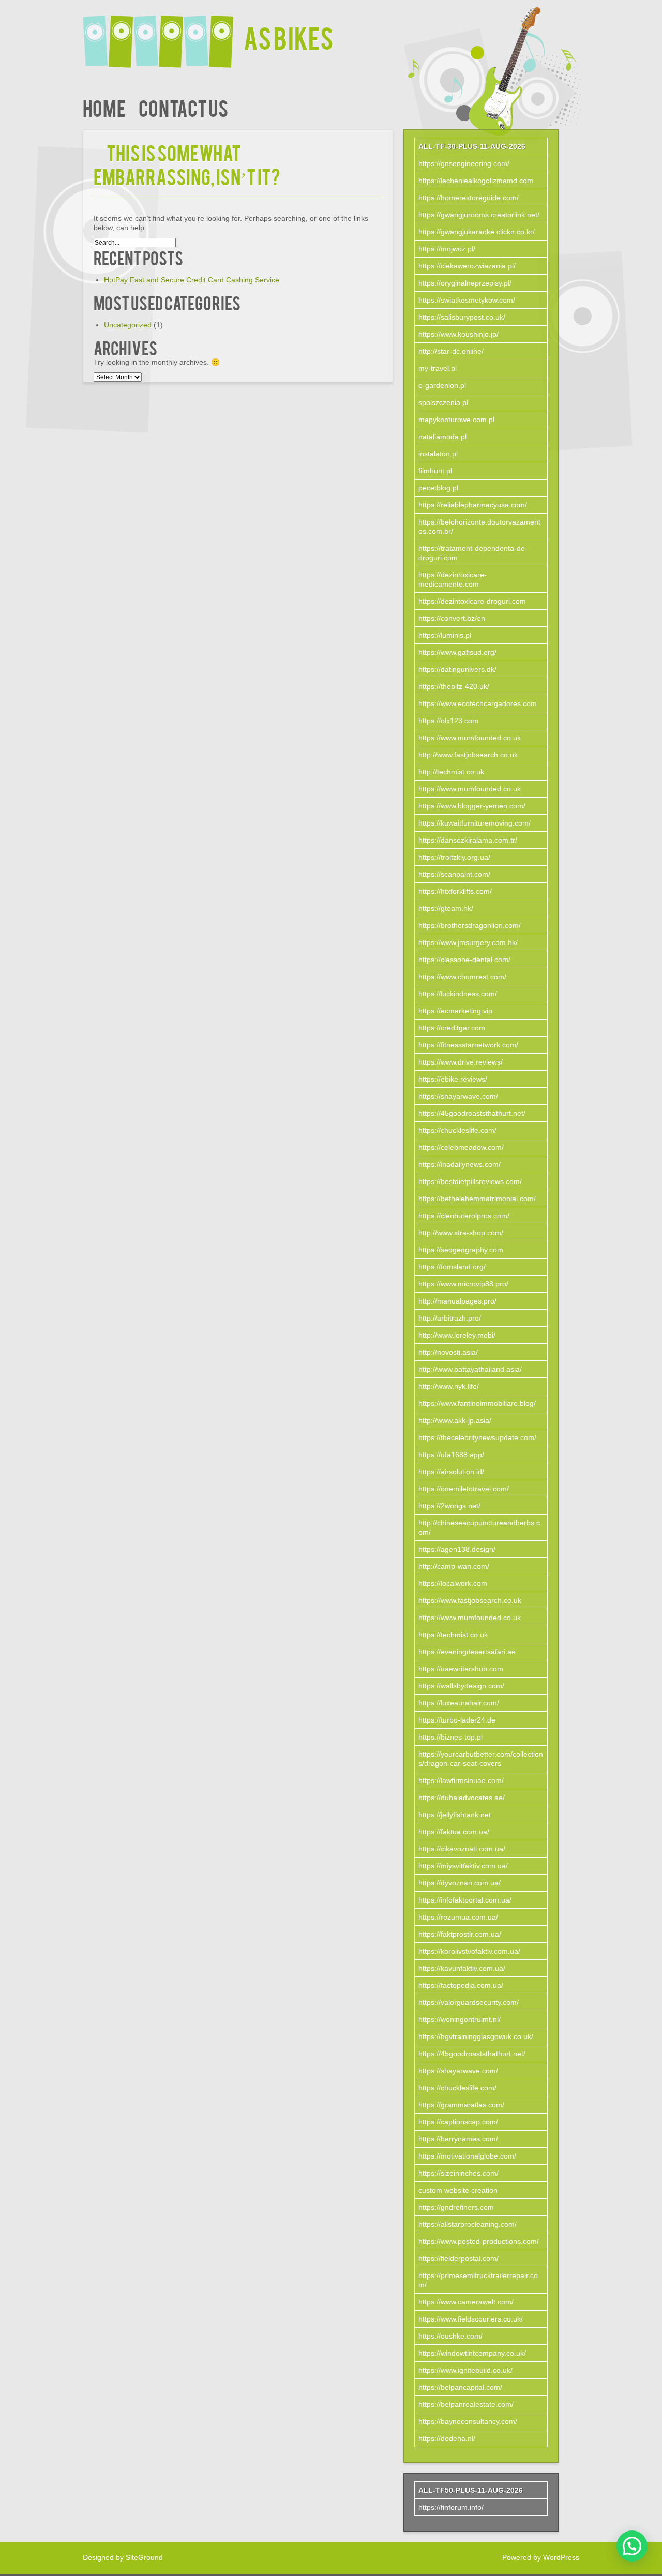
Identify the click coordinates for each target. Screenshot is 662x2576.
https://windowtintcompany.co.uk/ (472, 2353)
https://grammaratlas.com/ (461, 2105)
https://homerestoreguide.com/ (469, 198)
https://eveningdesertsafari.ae (467, 1652)
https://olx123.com (448, 721)
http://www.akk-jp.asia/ (455, 1420)
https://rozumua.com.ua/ (458, 1917)
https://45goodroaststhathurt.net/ (472, 1113)
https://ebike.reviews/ (453, 1079)
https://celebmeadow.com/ (461, 1147)
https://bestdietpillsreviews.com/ (470, 1181)
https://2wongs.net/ (449, 1506)
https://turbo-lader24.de (457, 1720)
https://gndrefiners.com (456, 2207)
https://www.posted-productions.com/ (479, 2241)
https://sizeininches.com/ (458, 2173)
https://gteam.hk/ (446, 908)
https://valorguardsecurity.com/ (469, 2002)
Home (104, 107)
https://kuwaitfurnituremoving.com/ (475, 823)
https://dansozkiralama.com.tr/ (468, 840)
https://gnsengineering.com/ (464, 163)
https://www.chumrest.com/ (462, 977)
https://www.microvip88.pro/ (463, 1284)
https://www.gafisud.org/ (457, 652)
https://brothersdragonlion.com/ (470, 925)
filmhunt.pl (435, 471)
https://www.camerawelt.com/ (466, 2302)
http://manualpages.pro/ (457, 1301)
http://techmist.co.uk (451, 772)
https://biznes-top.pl (450, 1737)
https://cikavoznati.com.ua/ (462, 1849)
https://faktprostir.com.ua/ (460, 1934)
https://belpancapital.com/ (460, 2387)
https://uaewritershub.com (461, 1669)
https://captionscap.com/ (458, 2122)
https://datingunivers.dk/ (457, 669)
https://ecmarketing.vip (455, 1011)
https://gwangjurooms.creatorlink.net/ (479, 215)
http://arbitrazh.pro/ (450, 1318)
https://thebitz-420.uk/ (454, 686)
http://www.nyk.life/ (449, 1386)
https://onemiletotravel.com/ (464, 1489)
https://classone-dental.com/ (464, 960)
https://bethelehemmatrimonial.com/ (477, 1199)
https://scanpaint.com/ (454, 874)
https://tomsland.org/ (452, 1267)
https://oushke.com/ (450, 2336)
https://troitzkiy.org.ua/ (454, 857)
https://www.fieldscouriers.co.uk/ (471, 2319)
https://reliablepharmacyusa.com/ (473, 505)
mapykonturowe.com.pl (456, 420)
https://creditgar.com (452, 1028)
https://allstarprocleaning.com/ (468, 2224)
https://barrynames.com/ (458, 2139)
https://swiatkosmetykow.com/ (467, 300)
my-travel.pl (438, 368)
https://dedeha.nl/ (447, 2438)
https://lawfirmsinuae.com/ (461, 1780)
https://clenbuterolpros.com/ (464, 1216)
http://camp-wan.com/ (454, 1566)
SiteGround (144, 2557)
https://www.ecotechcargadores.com (478, 703)
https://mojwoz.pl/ (447, 249)
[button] (632, 2546)
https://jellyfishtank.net (455, 1815)
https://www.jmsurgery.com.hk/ (468, 942)
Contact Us (183, 107)
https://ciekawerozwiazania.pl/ (467, 266)
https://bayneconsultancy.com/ (468, 2421)
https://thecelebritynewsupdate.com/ (477, 1437)
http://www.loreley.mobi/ (457, 1335)
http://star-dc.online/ (451, 351)
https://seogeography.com (461, 1250)
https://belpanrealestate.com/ (466, 2404)
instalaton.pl (438, 454)
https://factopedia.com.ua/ (461, 1985)
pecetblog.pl (438, 488)
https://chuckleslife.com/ (457, 1130)
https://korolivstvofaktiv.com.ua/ (469, 1951)
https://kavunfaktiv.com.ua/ (462, 1968)
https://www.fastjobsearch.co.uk (470, 1600)
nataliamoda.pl (442, 437)
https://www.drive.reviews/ (461, 1062)
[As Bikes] (163, 35)
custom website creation (458, 2190)
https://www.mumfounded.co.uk (470, 738)
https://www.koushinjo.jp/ (458, 334)
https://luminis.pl (445, 635)
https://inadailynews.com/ (460, 1164)
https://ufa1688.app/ (451, 1455)
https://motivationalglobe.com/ (467, 2156)
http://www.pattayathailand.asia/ (470, 1369)
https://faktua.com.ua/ (454, 1832)
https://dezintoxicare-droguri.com (472, 601)
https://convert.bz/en (452, 618)
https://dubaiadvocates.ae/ (462, 1798)
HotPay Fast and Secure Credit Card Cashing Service (192, 280)
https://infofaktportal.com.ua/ (465, 1900)
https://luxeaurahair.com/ (459, 1703)
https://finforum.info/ (451, 2507)
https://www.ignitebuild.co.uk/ (465, 2370)
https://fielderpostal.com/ (458, 2258)
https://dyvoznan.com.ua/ (460, 1883)
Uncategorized (128, 325)
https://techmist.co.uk (453, 1635)
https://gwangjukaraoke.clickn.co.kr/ (477, 232)
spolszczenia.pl (443, 402)
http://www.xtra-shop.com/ (461, 1233)
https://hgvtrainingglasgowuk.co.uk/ (476, 2036)
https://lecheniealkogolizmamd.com (476, 181)
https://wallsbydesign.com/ (461, 1686)
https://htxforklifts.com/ (455, 891)
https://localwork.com (453, 1583)
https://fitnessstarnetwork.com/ (468, 1045)
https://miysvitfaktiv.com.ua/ (463, 1866)
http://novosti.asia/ (448, 1352)
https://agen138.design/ (457, 1549)
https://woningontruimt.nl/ (460, 2019)
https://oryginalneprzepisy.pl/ (465, 283)
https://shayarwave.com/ (458, 1096)
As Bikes (289, 37)
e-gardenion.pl (442, 385)
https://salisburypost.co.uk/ (462, 317)
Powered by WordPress (541, 2557)
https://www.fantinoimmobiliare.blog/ (477, 1403)
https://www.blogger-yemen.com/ (472, 806)
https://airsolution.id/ (451, 1472)
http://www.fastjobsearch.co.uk (468, 755)
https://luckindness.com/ (458, 994)
